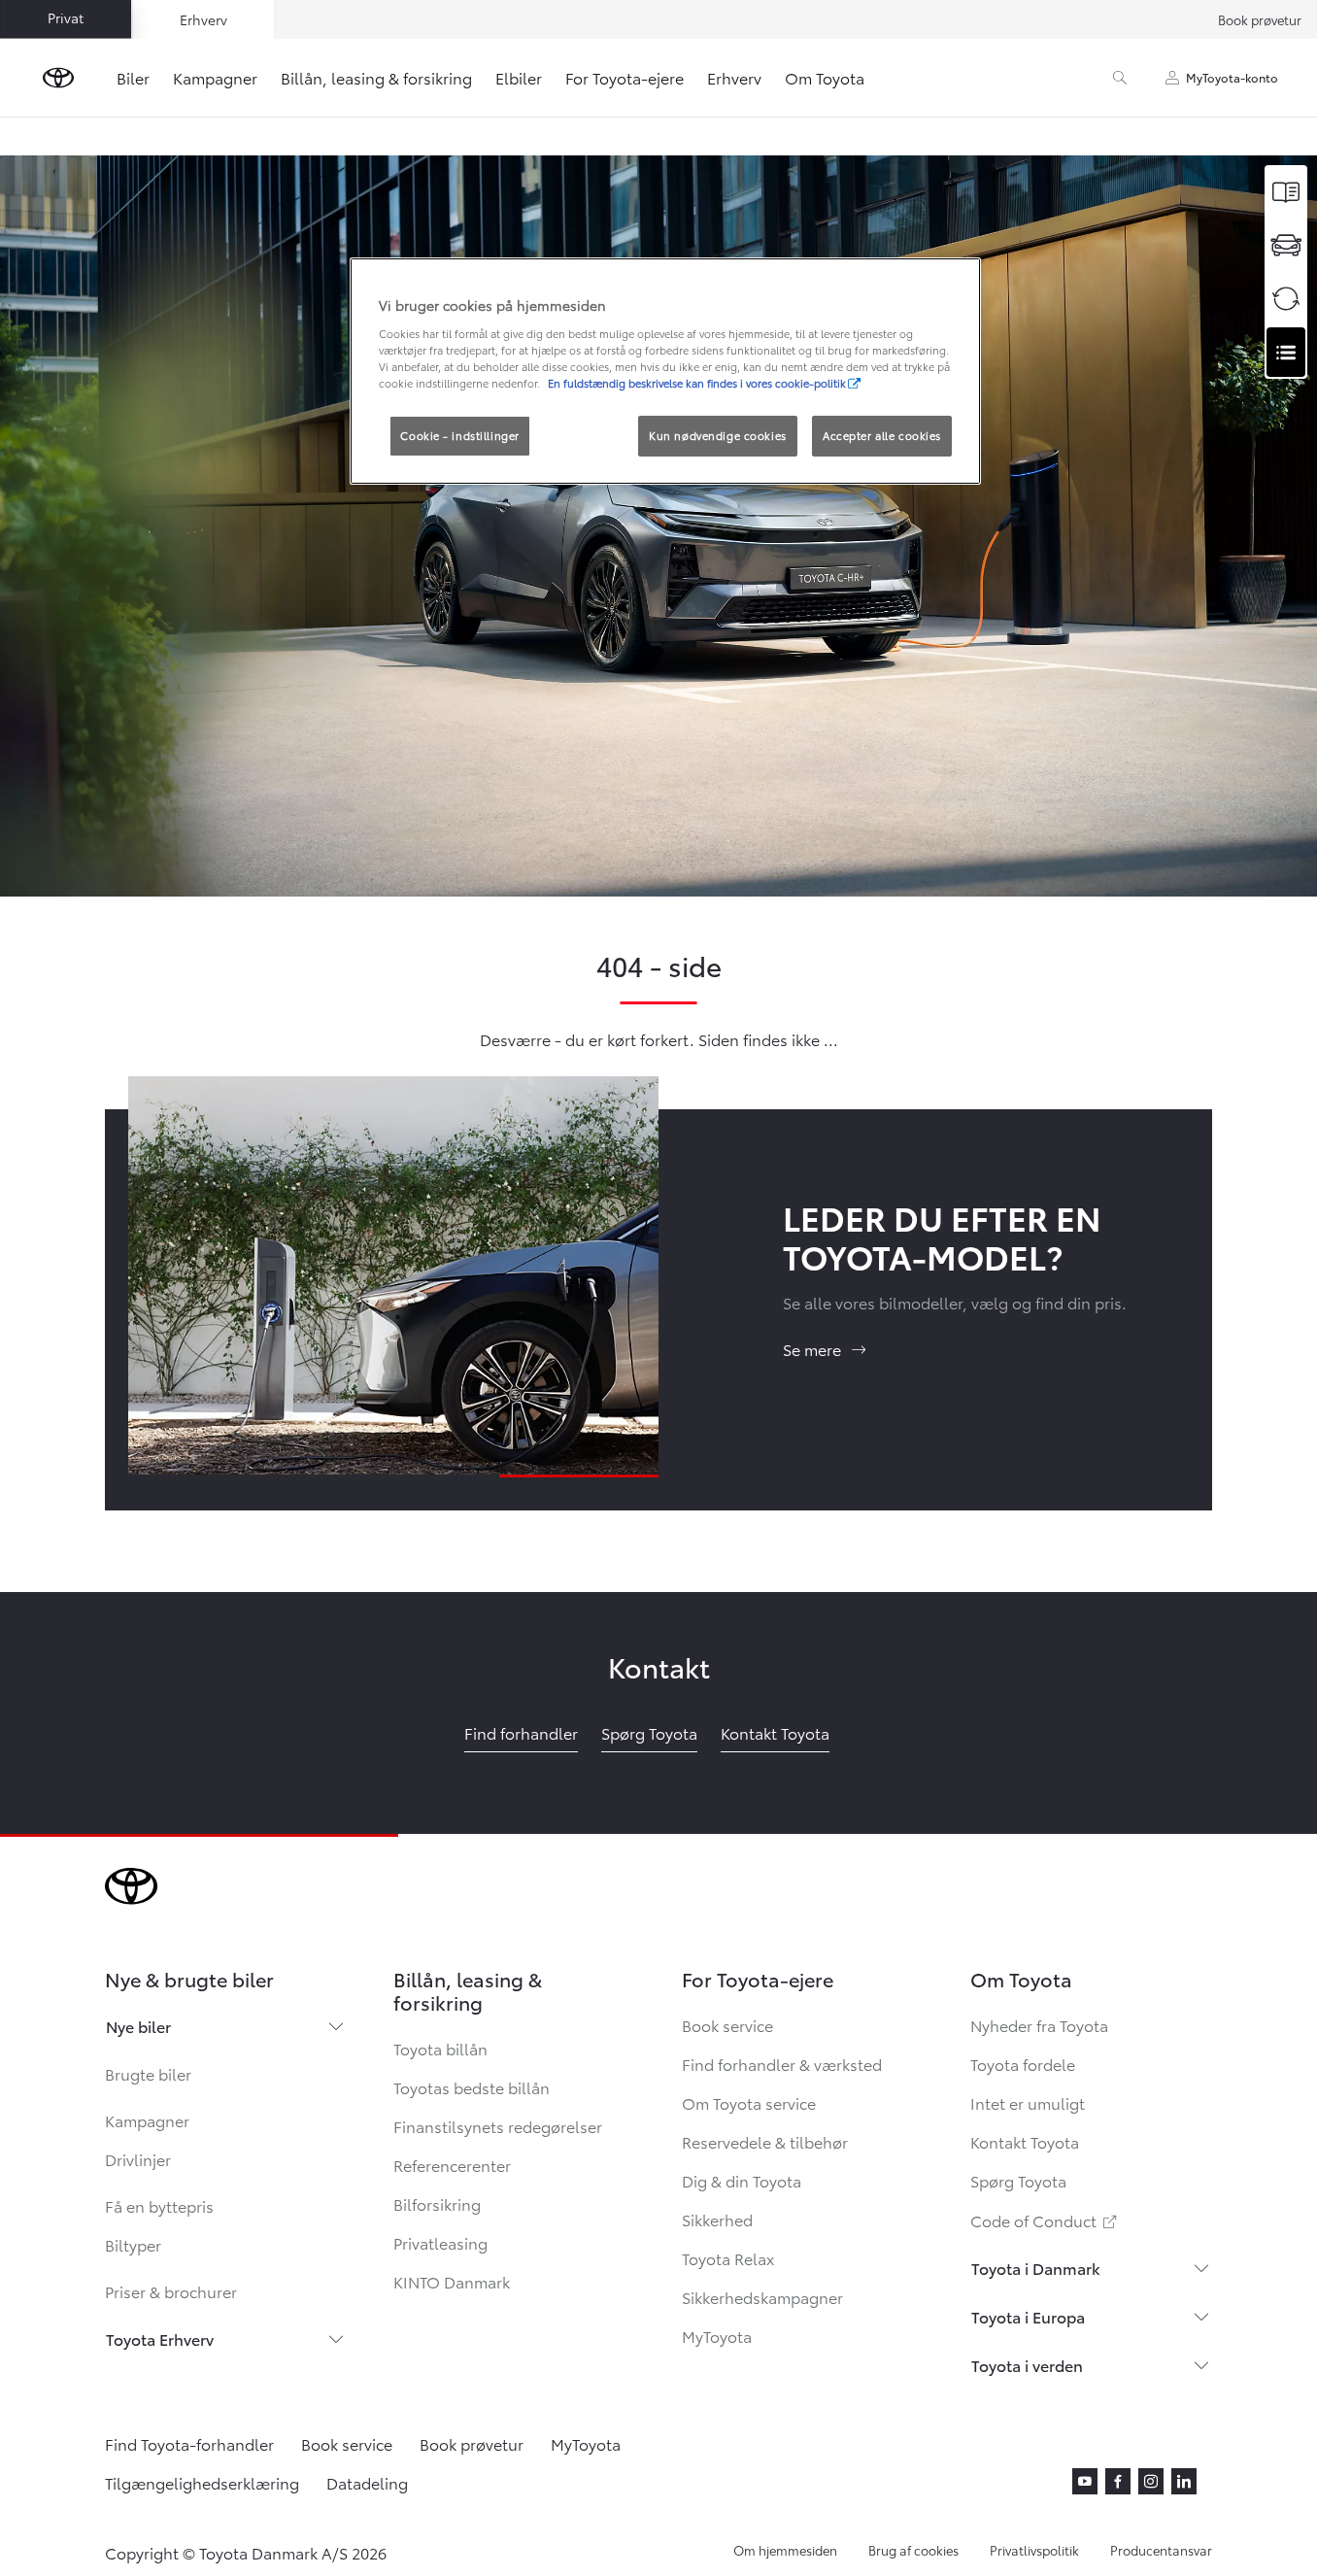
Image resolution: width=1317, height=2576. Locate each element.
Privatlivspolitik (1034, 2550)
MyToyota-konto (1232, 77)
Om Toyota (825, 77)
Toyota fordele (1023, 2064)
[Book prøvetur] (1286, 245)
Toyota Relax (728, 2258)
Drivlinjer (138, 2159)
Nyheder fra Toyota (1039, 2025)
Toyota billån (440, 2048)
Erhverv (734, 77)
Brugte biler (148, 2073)
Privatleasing (440, 2242)
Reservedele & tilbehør (765, 2141)
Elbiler (519, 77)
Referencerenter (452, 2165)
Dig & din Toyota (742, 2180)
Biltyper (133, 2244)
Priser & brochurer (171, 2291)
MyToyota (717, 2336)
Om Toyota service (749, 2102)
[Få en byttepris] (1286, 299)
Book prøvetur (1260, 19)
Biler (133, 77)
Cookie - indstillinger (460, 435)
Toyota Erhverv (160, 2339)
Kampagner (215, 77)
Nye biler (138, 2026)
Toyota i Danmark (1036, 2268)
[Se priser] (1286, 192)
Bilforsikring (437, 2203)
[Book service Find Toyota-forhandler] (1286, 352)
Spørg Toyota (1018, 2180)
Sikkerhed (717, 2219)
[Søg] (1120, 78)
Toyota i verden (1027, 2365)
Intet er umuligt (1028, 2102)
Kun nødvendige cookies (718, 435)
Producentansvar (1161, 2550)
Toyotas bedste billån (472, 2087)
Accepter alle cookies (882, 435)
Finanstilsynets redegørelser (498, 2126)
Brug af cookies (913, 2550)
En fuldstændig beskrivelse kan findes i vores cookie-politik (697, 383)
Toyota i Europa (1028, 2316)
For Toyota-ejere (625, 77)
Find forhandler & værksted (782, 2064)
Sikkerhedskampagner (762, 2297)
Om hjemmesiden (785, 2550)
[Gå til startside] (58, 78)
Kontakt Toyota (1025, 2141)
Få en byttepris (159, 2205)
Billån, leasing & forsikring (376, 77)
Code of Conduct (1045, 2220)
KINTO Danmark (452, 2281)
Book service (727, 2025)
